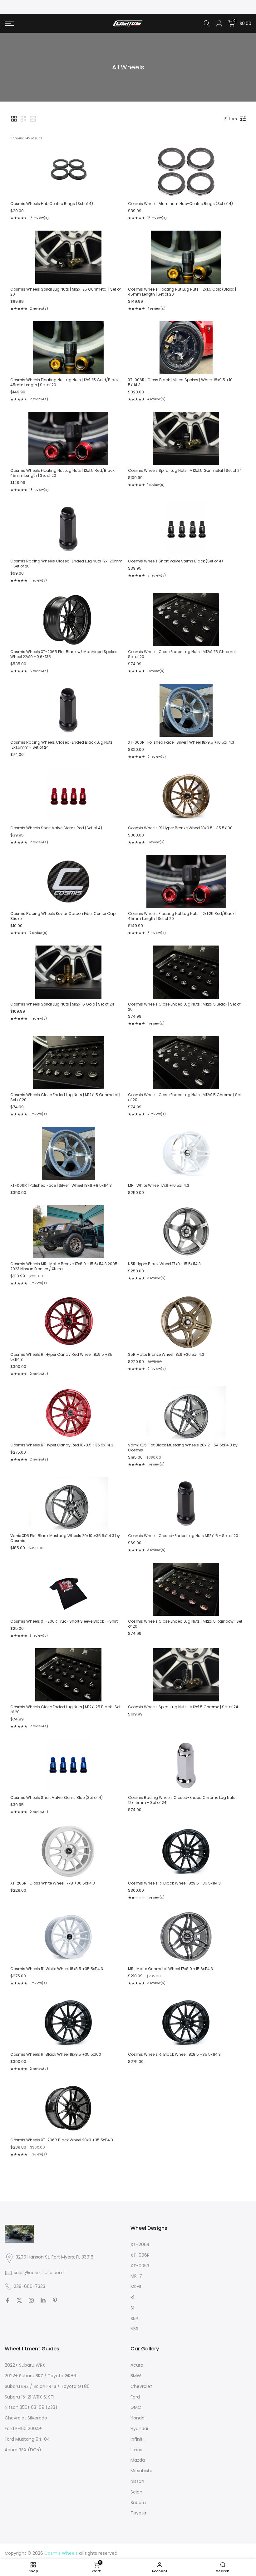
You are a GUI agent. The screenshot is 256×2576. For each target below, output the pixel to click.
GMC (136, 2407)
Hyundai (139, 2429)
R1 (132, 2297)
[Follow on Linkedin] (43, 2300)
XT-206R (140, 2244)
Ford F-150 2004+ (23, 2429)
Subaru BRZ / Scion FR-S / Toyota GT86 (47, 2386)
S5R (134, 2319)
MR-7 (136, 2276)
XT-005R (140, 2266)
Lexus (136, 2450)
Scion (136, 2492)
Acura (137, 2365)
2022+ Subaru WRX (25, 2365)
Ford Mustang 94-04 (27, 2439)
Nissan (137, 2481)
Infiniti (137, 2439)
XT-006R (140, 2255)
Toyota (138, 2513)
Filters (231, 119)
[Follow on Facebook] (7, 2300)
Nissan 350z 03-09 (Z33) (31, 2407)
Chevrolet (141, 2386)
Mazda (138, 2460)
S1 (132, 2308)
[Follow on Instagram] (31, 2300)
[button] (14, 119)
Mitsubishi (141, 2471)
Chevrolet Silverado (26, 2418)
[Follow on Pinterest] (55, 2300)
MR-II (136, 2287)
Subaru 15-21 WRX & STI (30, 2397)
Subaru (138, 2503)
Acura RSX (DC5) (23, 2450)
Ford (135, 2397)
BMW (136, 2376)
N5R (134, 2329)
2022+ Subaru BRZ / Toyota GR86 (40, 2376)
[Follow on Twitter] (19, 2300)
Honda (138, 2418)
